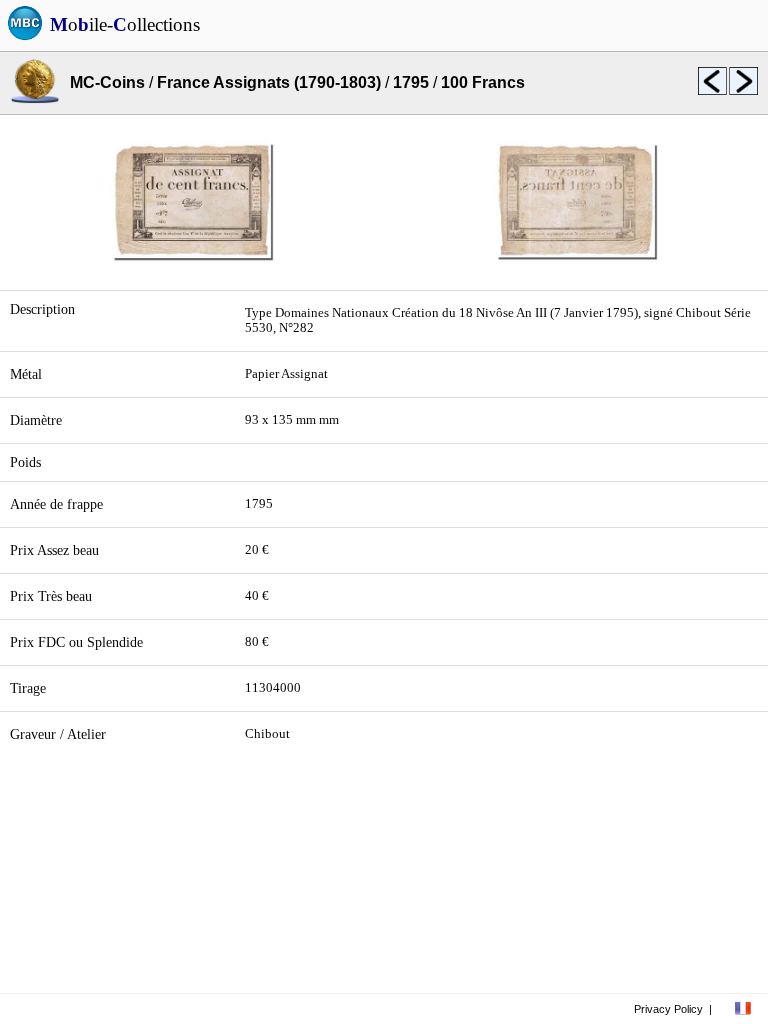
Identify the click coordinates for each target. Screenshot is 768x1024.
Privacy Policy (668, 1009)
